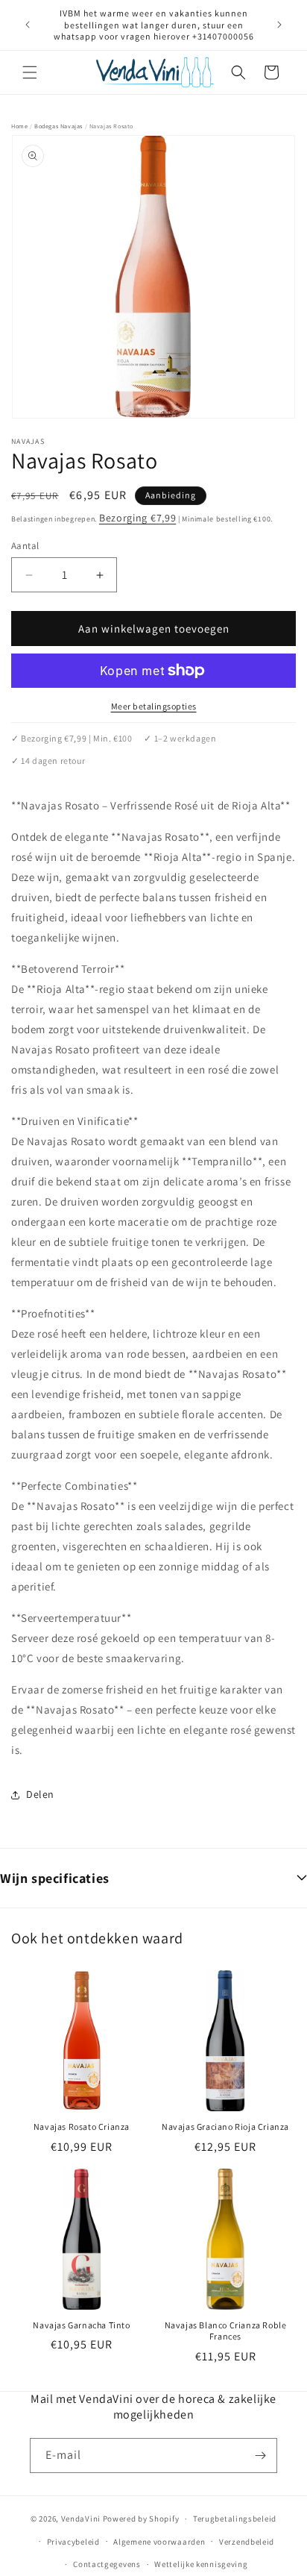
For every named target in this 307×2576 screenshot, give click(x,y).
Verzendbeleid (247, 2542)
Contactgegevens (107, 2564)
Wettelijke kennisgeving (201, 2564)
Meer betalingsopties (154, 706)
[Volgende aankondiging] (279, 25)
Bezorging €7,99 (138, 518)
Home (19, 126)
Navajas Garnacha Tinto (81, 2325)
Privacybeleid (73, 2542)
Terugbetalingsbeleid (235, 2519)
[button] (30, 72)
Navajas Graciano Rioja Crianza (225, 2127)
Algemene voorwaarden (159, 2542)
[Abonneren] (260, 2456)
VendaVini (81, 2519)
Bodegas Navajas (58, 126)
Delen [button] (40, 1794)
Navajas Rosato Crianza (82, 2127)
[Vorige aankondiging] (28, 25)
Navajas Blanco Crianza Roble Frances (226, 2331)
